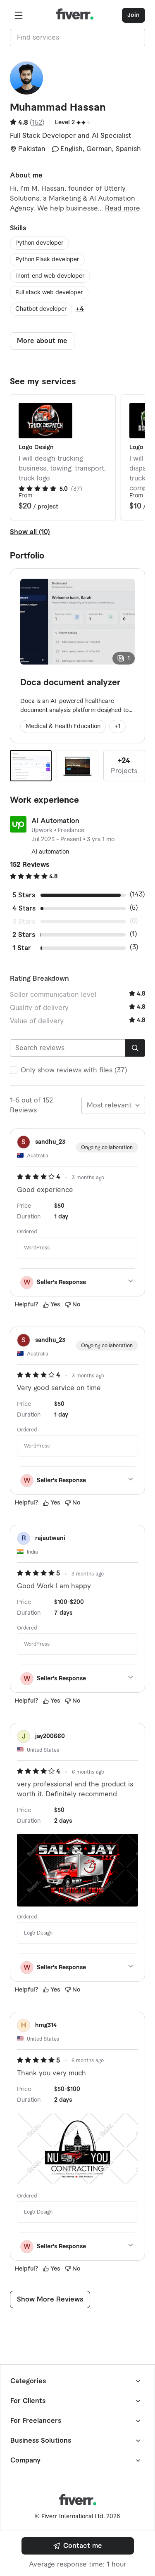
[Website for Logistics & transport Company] (77, 766)
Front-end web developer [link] (50, 276)
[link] (78, 2546)
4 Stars (24, 908)
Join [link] (134, 15)
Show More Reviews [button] (50, 2299)
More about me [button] (42, 341)
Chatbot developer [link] (41, 309)
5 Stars (24, 895)
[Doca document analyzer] (31, 766)
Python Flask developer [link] (47, 260)
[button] (19, 15)
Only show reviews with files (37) (74, 1070)
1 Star (22, 948)
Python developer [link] (39, 243)
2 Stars (24, 935)
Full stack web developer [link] (49, 293)
